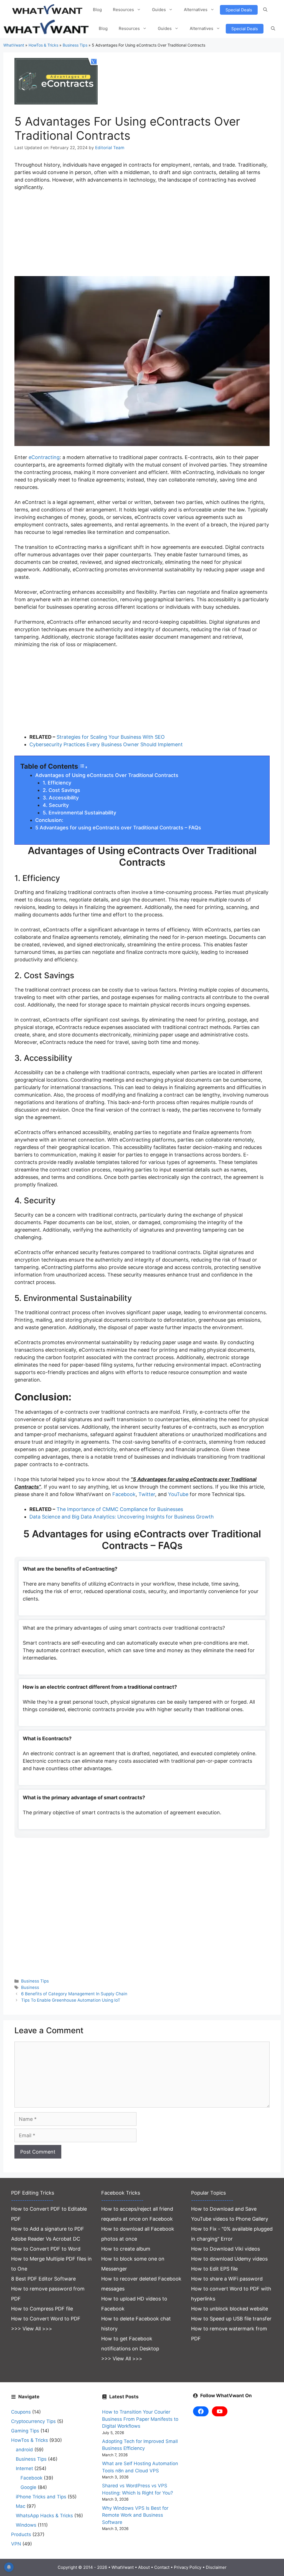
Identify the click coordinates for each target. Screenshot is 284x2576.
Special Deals (239, 10)
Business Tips (75, 45)
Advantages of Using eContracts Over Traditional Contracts (107, 775)
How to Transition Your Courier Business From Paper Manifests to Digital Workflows (140, 2419)
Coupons (21, 2412)
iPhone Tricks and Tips (41, 2497)
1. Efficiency (57, 783)
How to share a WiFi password (227, 2279)
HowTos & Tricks (43, 45)
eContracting (44, 457)
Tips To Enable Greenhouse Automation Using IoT (71, 2000)
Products (21, 2534)
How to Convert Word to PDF (46, 2319)
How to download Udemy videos (229, 2259)
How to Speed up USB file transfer (231, 2319)
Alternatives (196, 10)
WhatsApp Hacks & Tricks (44, 2516)
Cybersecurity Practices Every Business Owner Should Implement (106, 744)
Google (28, 2487)
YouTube (178, 1494)
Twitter (147, 1494)
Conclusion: (49, 820)
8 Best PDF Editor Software (43, 2279)
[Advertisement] (142, 237)
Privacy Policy (188, 2567)
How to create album (126, 2249)
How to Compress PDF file (42, 2309)
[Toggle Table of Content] (83, 767)
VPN (16, 2544)
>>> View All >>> (32, 2329)
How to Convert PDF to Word (46, 2249)
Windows (26, 2525)
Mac (21, 2506)
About (144, 2567)
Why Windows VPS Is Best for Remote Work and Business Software (135, 2515)
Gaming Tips (25, 2431)
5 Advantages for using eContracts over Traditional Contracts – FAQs (118, 828)
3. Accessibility (61, 798)
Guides (159, 10)
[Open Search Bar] (265, 10)
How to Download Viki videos (225, 2249)
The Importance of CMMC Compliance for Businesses (120, 1509)
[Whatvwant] (47, 29)
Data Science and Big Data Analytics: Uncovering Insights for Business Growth (122, 1517)
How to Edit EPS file (214, 2269)
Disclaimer (216, 2567)
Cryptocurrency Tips (33, 2421)
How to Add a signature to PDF (48, 2229)
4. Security (56, 805)
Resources (123, 10)
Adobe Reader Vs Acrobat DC (46, 2239)
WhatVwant (14, 45)
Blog (97, 10)
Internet (24, 2468)
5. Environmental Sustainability (79, 813)
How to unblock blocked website (230, 2309)
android (24, 2450)
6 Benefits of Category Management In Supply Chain (74, 1994)
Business (30, 1987)
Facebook (124, 1494)
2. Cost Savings (61, 790)
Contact (162, 2567)
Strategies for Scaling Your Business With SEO (111, 737)
